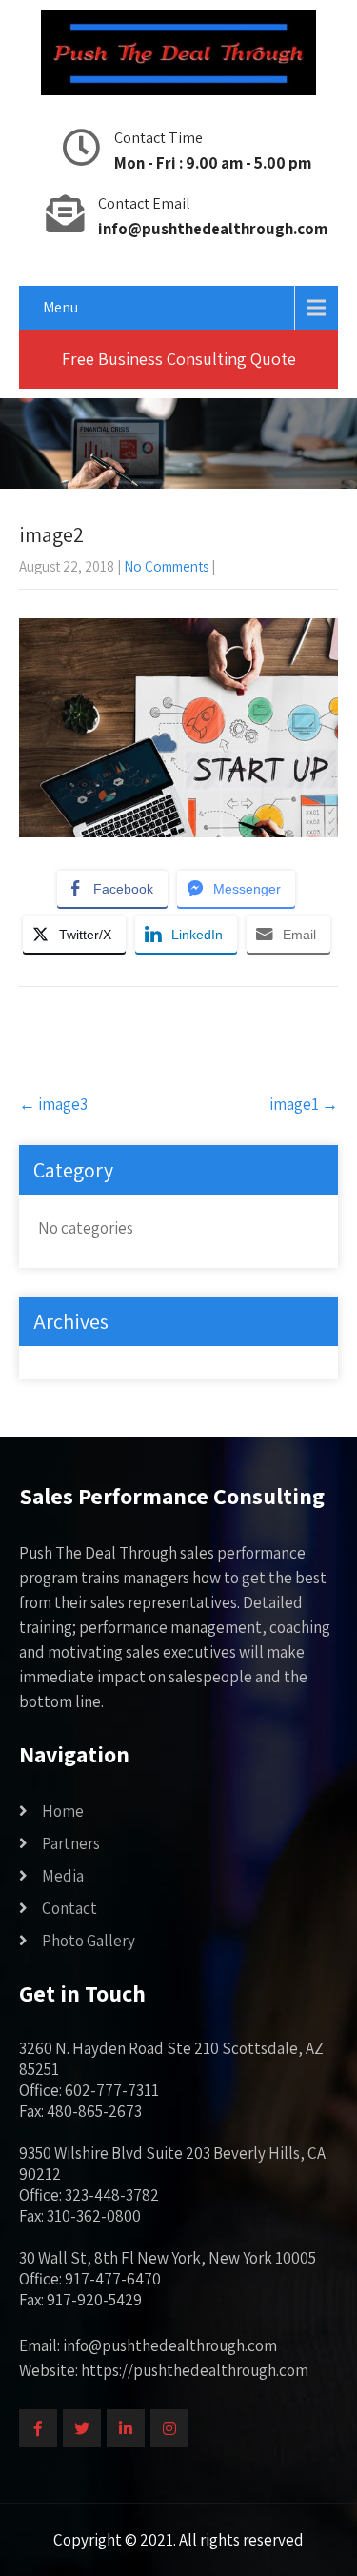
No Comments (166, 566)
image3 (53, 1104)
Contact (69, 1908)
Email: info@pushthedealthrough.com (148, 2345)
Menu (60, 307)
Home (63, 1811)
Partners (71, 1843)
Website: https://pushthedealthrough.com (164, 2370)
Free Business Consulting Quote (179, 359)
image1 (304, 1104)
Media (63, 1876)
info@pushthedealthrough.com (213, 229)
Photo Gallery (89, 1941)
